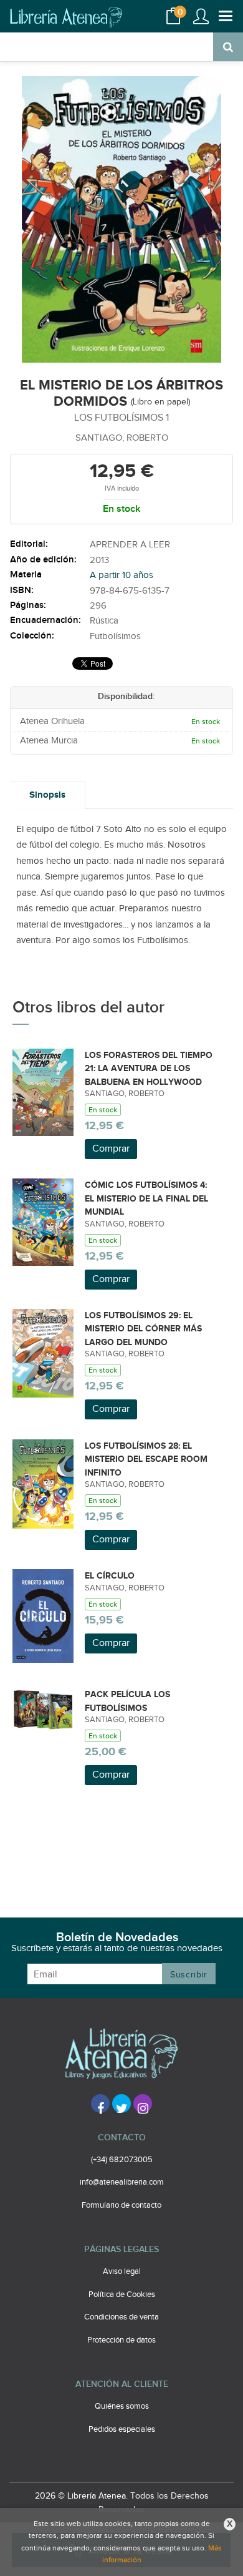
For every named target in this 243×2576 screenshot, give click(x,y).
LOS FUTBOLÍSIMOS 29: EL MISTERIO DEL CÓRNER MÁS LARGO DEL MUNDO (143, 1329)
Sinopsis (47, 795)
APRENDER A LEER (130, 545)
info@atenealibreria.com (122, 2182)
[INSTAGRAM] (143, 2103)
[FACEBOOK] (100, 2103)
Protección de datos (121, 2340)
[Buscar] (228, 47)
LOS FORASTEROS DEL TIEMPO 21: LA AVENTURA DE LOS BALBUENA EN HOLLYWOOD (149, 1069)
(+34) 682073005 (122, 2160)
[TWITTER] (121, 2103)
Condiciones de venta (121, 2317)
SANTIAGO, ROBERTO (122, 438)
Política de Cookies (122, 2294)
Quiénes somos (122, 2406)
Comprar (111, 1149)
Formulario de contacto (121, 2205)
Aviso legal (122, 2271)
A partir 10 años (121, 575)
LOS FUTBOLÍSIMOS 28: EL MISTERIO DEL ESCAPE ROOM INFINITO (146, 1459)
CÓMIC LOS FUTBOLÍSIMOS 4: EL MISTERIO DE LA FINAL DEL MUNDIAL (146, 1198)
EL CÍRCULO (110, 1576)
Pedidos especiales (122, 2429)
